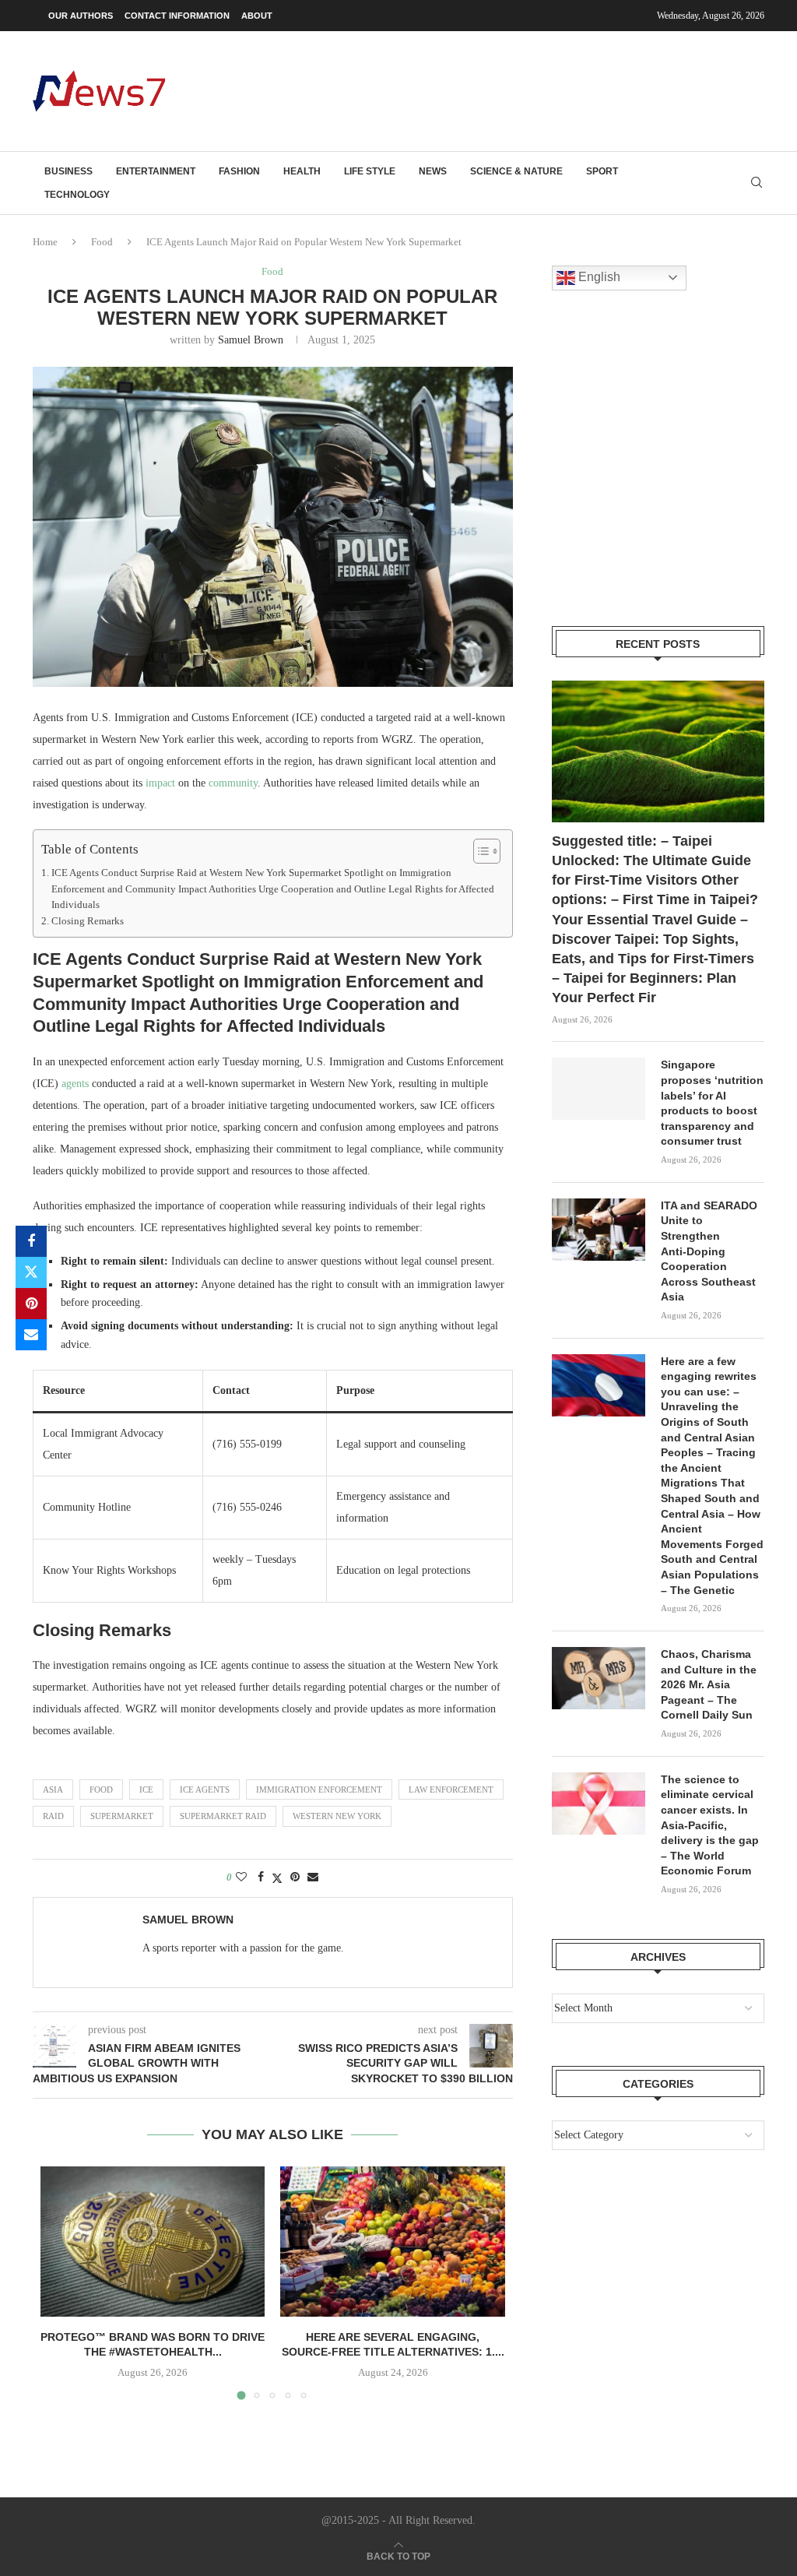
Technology (77, 195)
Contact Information (177, 16)
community (233, 783)
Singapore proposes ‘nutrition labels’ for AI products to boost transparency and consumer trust (712, 1103)
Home (45, 242)
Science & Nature (516, 171)
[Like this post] (241, 1877)
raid (53, 1816)
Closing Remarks (88, 921)
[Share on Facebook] (31, 1241)
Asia (53, 1789)
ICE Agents (205, 1789)
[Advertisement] (481, 90)
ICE (146, 1789)
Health (302, 171)
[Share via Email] (31, 1335)
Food (102, 242)
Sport (602, 171)
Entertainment (156, 171)
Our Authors (81, 16)
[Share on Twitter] (31, 1272)
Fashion (239, 171)
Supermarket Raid (223, 1816)
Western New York (337, 1816)
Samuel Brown (251, 340)
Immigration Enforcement (319, 1789)
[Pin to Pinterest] (31, 1304)
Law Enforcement (451, 1789)
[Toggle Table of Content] (479, 851)
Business (68, 171)
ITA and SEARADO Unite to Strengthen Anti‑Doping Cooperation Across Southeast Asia (709, 1251)
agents (75, 1084)
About (257, 16)
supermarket (122, 1816)
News (433, 171)
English (598, 277)
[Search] (757, 183)
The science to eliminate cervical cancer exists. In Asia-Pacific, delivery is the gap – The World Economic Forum (710, 1825)
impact (160, 783)
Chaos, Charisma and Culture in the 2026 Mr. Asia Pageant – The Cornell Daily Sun (709, 1684)
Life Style (370, 171)
